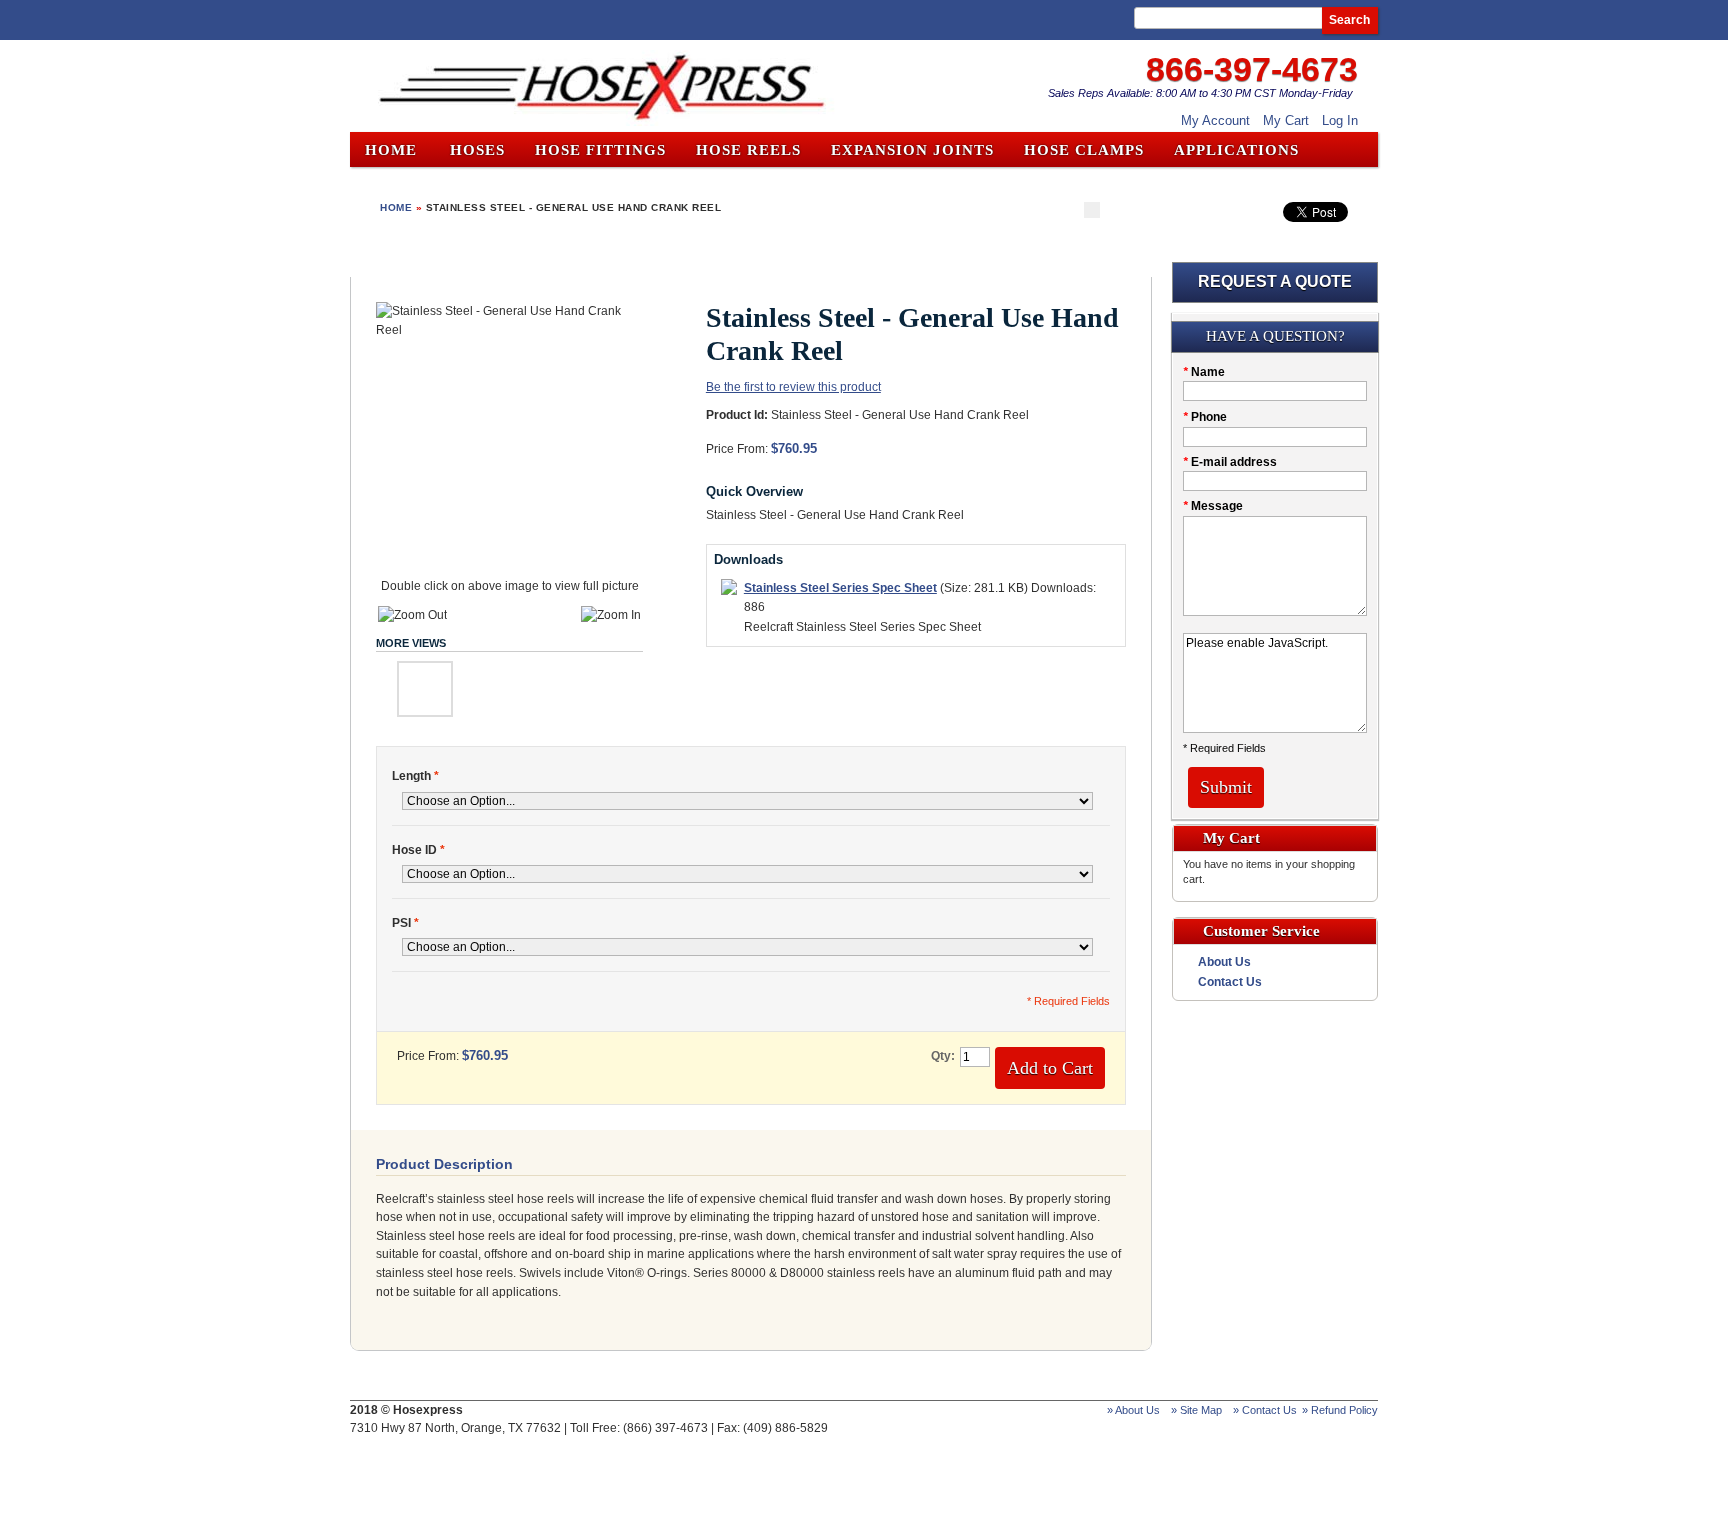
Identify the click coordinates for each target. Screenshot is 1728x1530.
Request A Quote (1275, 281)
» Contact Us (1265, 1410)
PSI (405, 923)
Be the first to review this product (793, 387)
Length (415, 776)
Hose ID (418, 850)
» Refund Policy (1340, 1410)
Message (1213, 506)
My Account (1215, 120)
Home (391, 150)
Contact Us (1230, 982)
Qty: (943, 1056)
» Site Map (1196, 1410)
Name (1204, 372)
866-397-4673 (1252, 69)
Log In (1340, 120)
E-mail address (1230, 462)
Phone (1205, 417)
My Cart (1286, 120)
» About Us (1133, 1410)
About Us (1224, 962)
